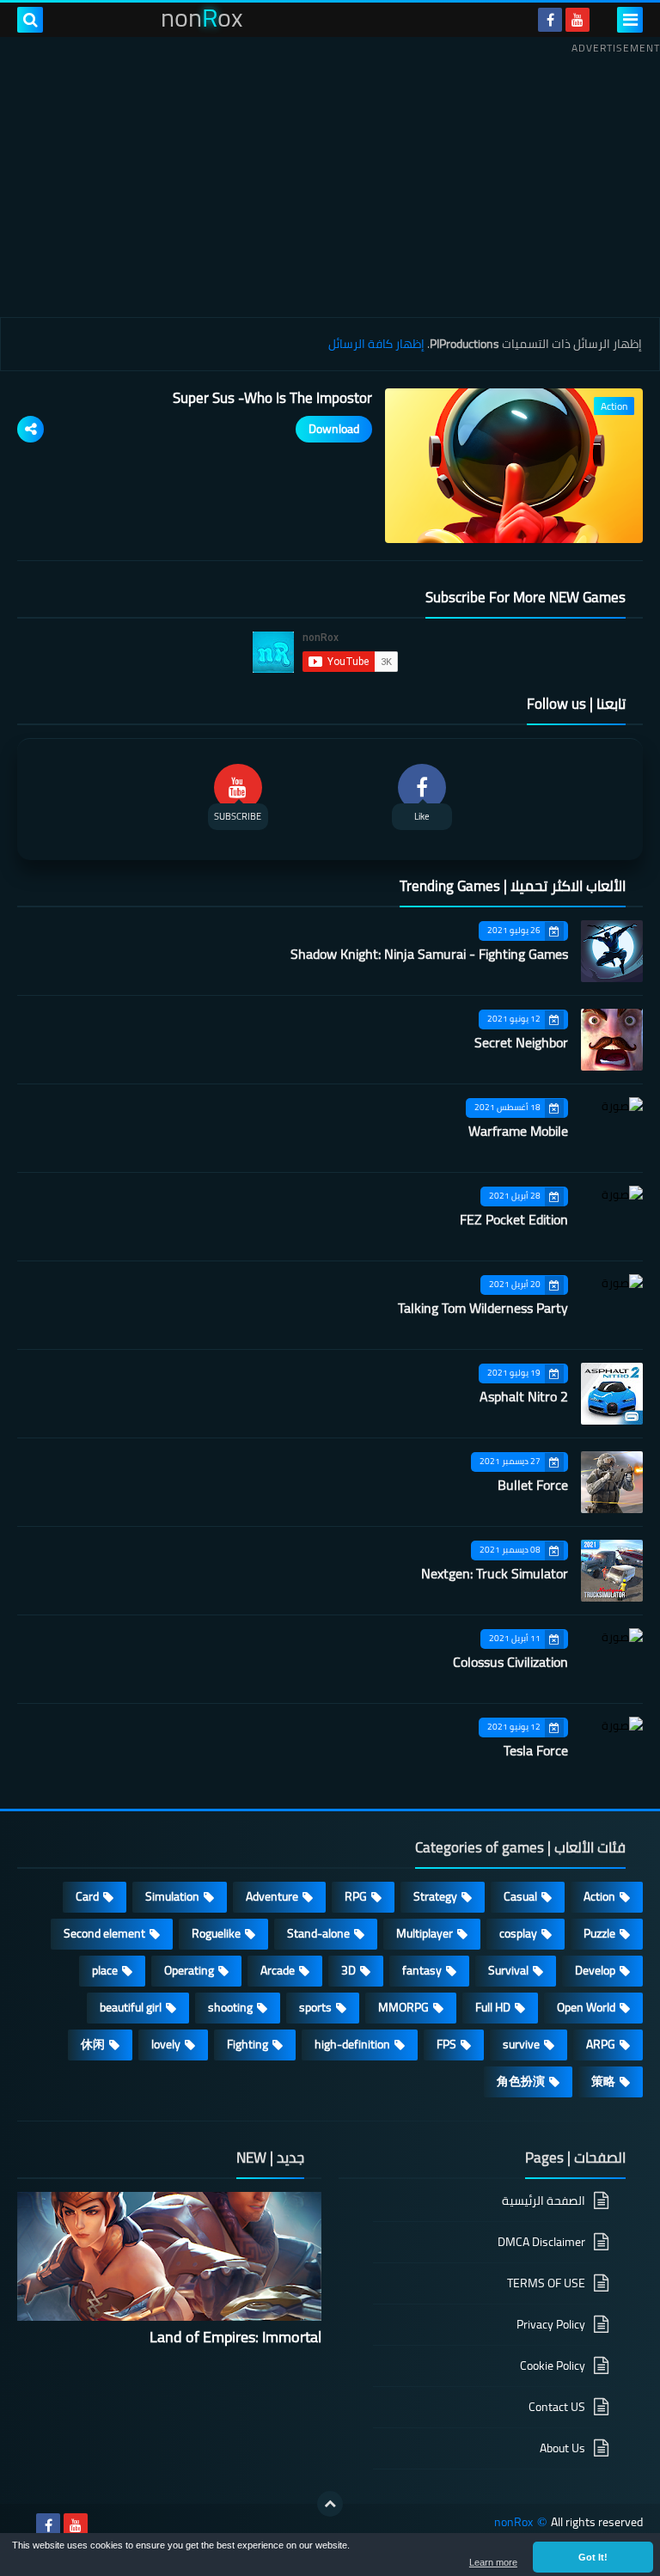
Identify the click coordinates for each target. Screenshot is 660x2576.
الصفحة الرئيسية (544, 2202)
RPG (356, 1896)
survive (521, 2044)
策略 (603, 2081)
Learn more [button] (493, 2562)
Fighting (247, 2044)
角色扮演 (521, 2081)
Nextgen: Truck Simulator (495, 1573)
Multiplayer (425, 1933)
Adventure (272, 1896)
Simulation (172, 1896)
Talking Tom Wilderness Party (483, 1308)
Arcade (278, 1970)
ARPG (601, 2044)
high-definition (352, 2044)
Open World (586, 2007)
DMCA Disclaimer (541, 2242)
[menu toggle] (630, 20)
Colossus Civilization (510, 1662)
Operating (189, 1970)
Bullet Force (533, 1485)
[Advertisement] (330, 180)
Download (334, 429)
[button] (593, 2557)
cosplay (518, 1933)
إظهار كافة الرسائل (376, 344)
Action (599, 1896)
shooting (230, 2007)
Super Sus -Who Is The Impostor (272, 398)
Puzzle (599, 1933)
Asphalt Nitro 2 (524, 1396)
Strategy (435, 1896)
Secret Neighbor (521, 1042)
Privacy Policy (551, 2324)
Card (87, 1896)
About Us (562, 2448)
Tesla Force (536, 1750)
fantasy (422, 1970)
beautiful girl (131, 2007)
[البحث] (30, 20)
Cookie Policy (553, 2365)
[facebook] (550, 20)
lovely (166, 2044)
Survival (508, 1970)
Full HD (493, 2007)
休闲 (93, 2044)
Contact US (557, 2407)
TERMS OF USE (546, 2283)
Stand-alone (318, 1933)
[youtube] (577, 20)
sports (315, 2007)
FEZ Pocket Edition (514, 1219)
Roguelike (216, 1933)
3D (348, 1970)
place (105, 1970)
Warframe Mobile (518, 1131)
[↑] (330, 2504)
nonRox (513, 2522)
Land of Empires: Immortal (235, 2337)
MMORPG (403, 2007)
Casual (520, 1896)
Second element (104, 1933)
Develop (595, 1970)
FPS (446, 2044)
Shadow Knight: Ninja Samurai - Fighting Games (429, 954)
